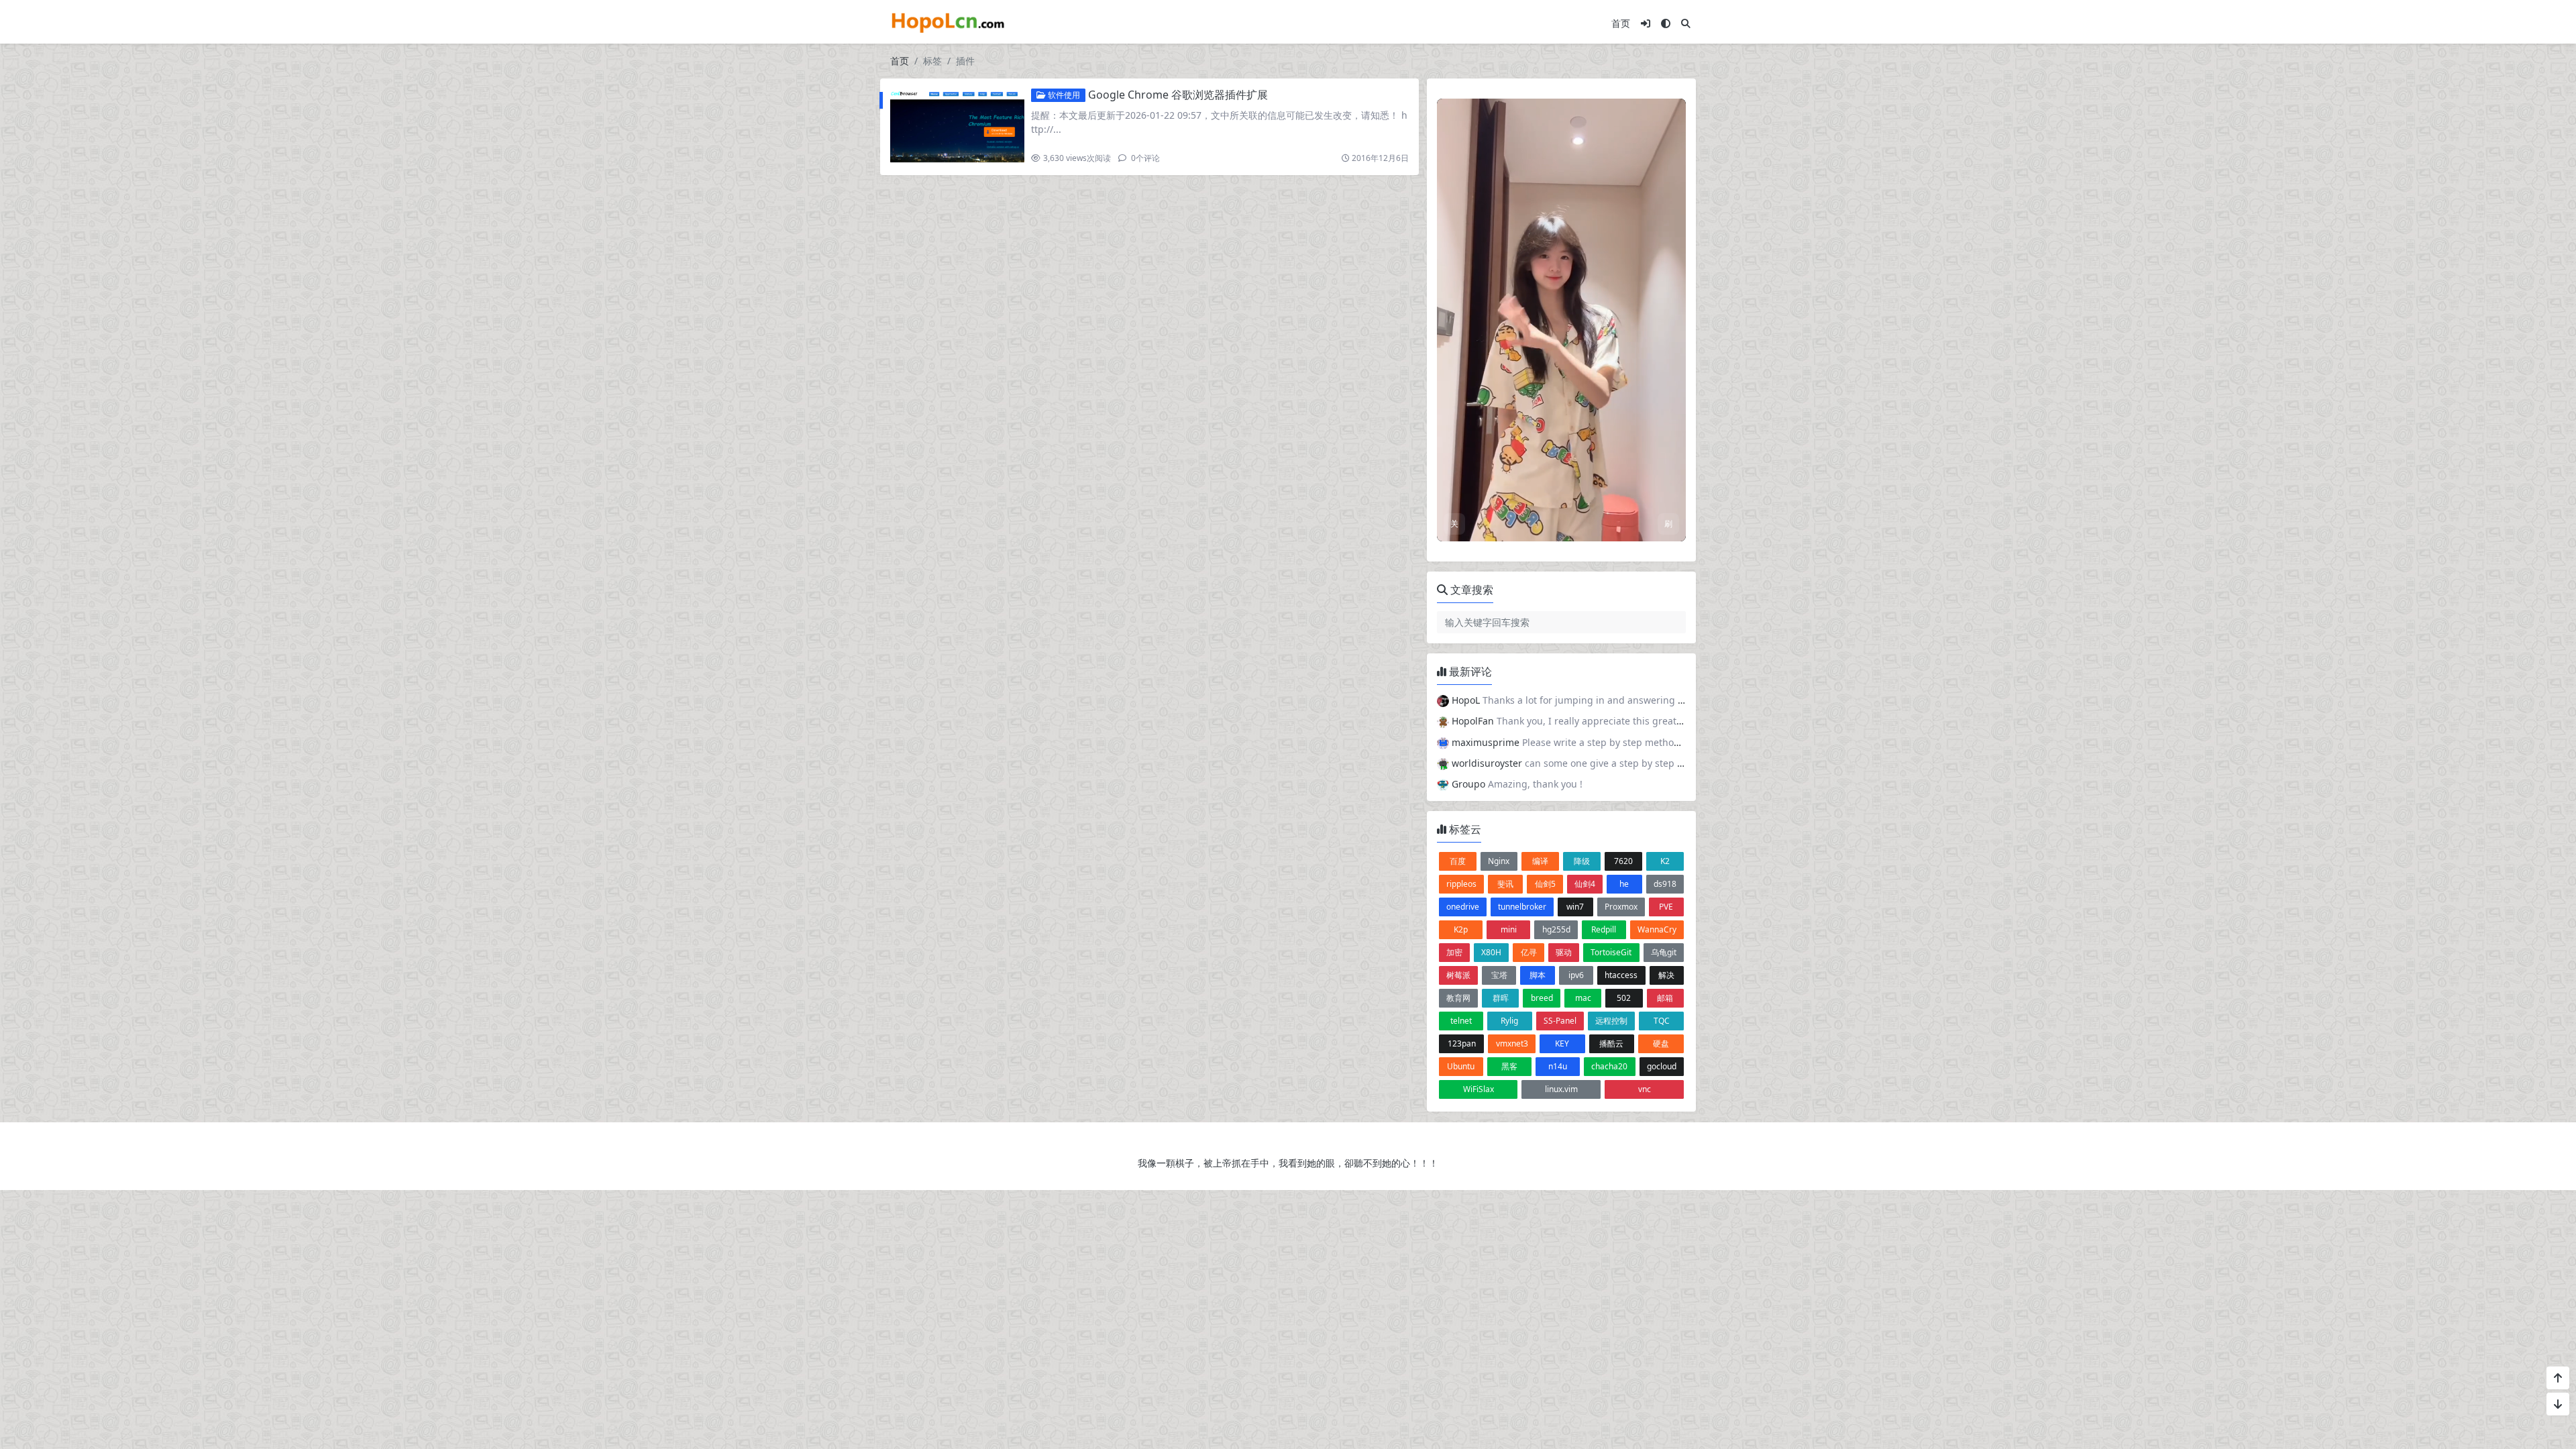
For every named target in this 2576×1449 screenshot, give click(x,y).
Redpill (1604, 929)
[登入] (1646, 23)
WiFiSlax (1479, 1089)
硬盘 (1661, 1043)
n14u (1558, 1066)
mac (1583, 998)
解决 (1666, 975)
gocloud (1662, 1066)
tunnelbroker (1522, 907)
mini (1509, 929)
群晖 (1501, 998)
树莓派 (1458, 975)
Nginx (1499, 861)
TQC (1662, 1021)
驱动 (1564, 952)
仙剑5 (1545, 884)
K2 (1665, 861)
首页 (1621, 23)
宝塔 (1499, 975)
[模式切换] (1666, 23)
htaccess (1621, 975)
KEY (1562, 1043)
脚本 (1538, 975)
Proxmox (1621, 907)
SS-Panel (1560, 1021)
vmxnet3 (1512, 1043)
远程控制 (1611, 1021)
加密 (1454, 952)
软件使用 (1063, 95)
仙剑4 (1585, 884)
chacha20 (1609, 1066)
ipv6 (1576, 975)
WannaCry (1657, 929)
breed (1542, 998)
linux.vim (1561, 1089)
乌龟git (1664, 952)
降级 (1582, 861)
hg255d (1556, 929)
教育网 (1458, 998)
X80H (1491, 952)
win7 (1575, 907)
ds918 (1665, 884)
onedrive (1463, 907)
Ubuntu (1461, 1066)
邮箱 (1665, 998)
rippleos (1461, 884)
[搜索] (1686, 23)
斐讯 (1505, 884)
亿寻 (1529, 952)
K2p (1461, 929)
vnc (1645, 1089)
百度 (1458, 861)
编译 (1540, 861)
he (1624, 884)
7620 (1623, 861)
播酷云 (1611, 1043)
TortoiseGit (1611, 952)
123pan (1462, 1043)
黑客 (1509, 1066)
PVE (1666, 907)
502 (1624, 998)
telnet (1461, 1021)
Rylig (1509, 1021)
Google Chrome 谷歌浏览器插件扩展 (1178, 95)
